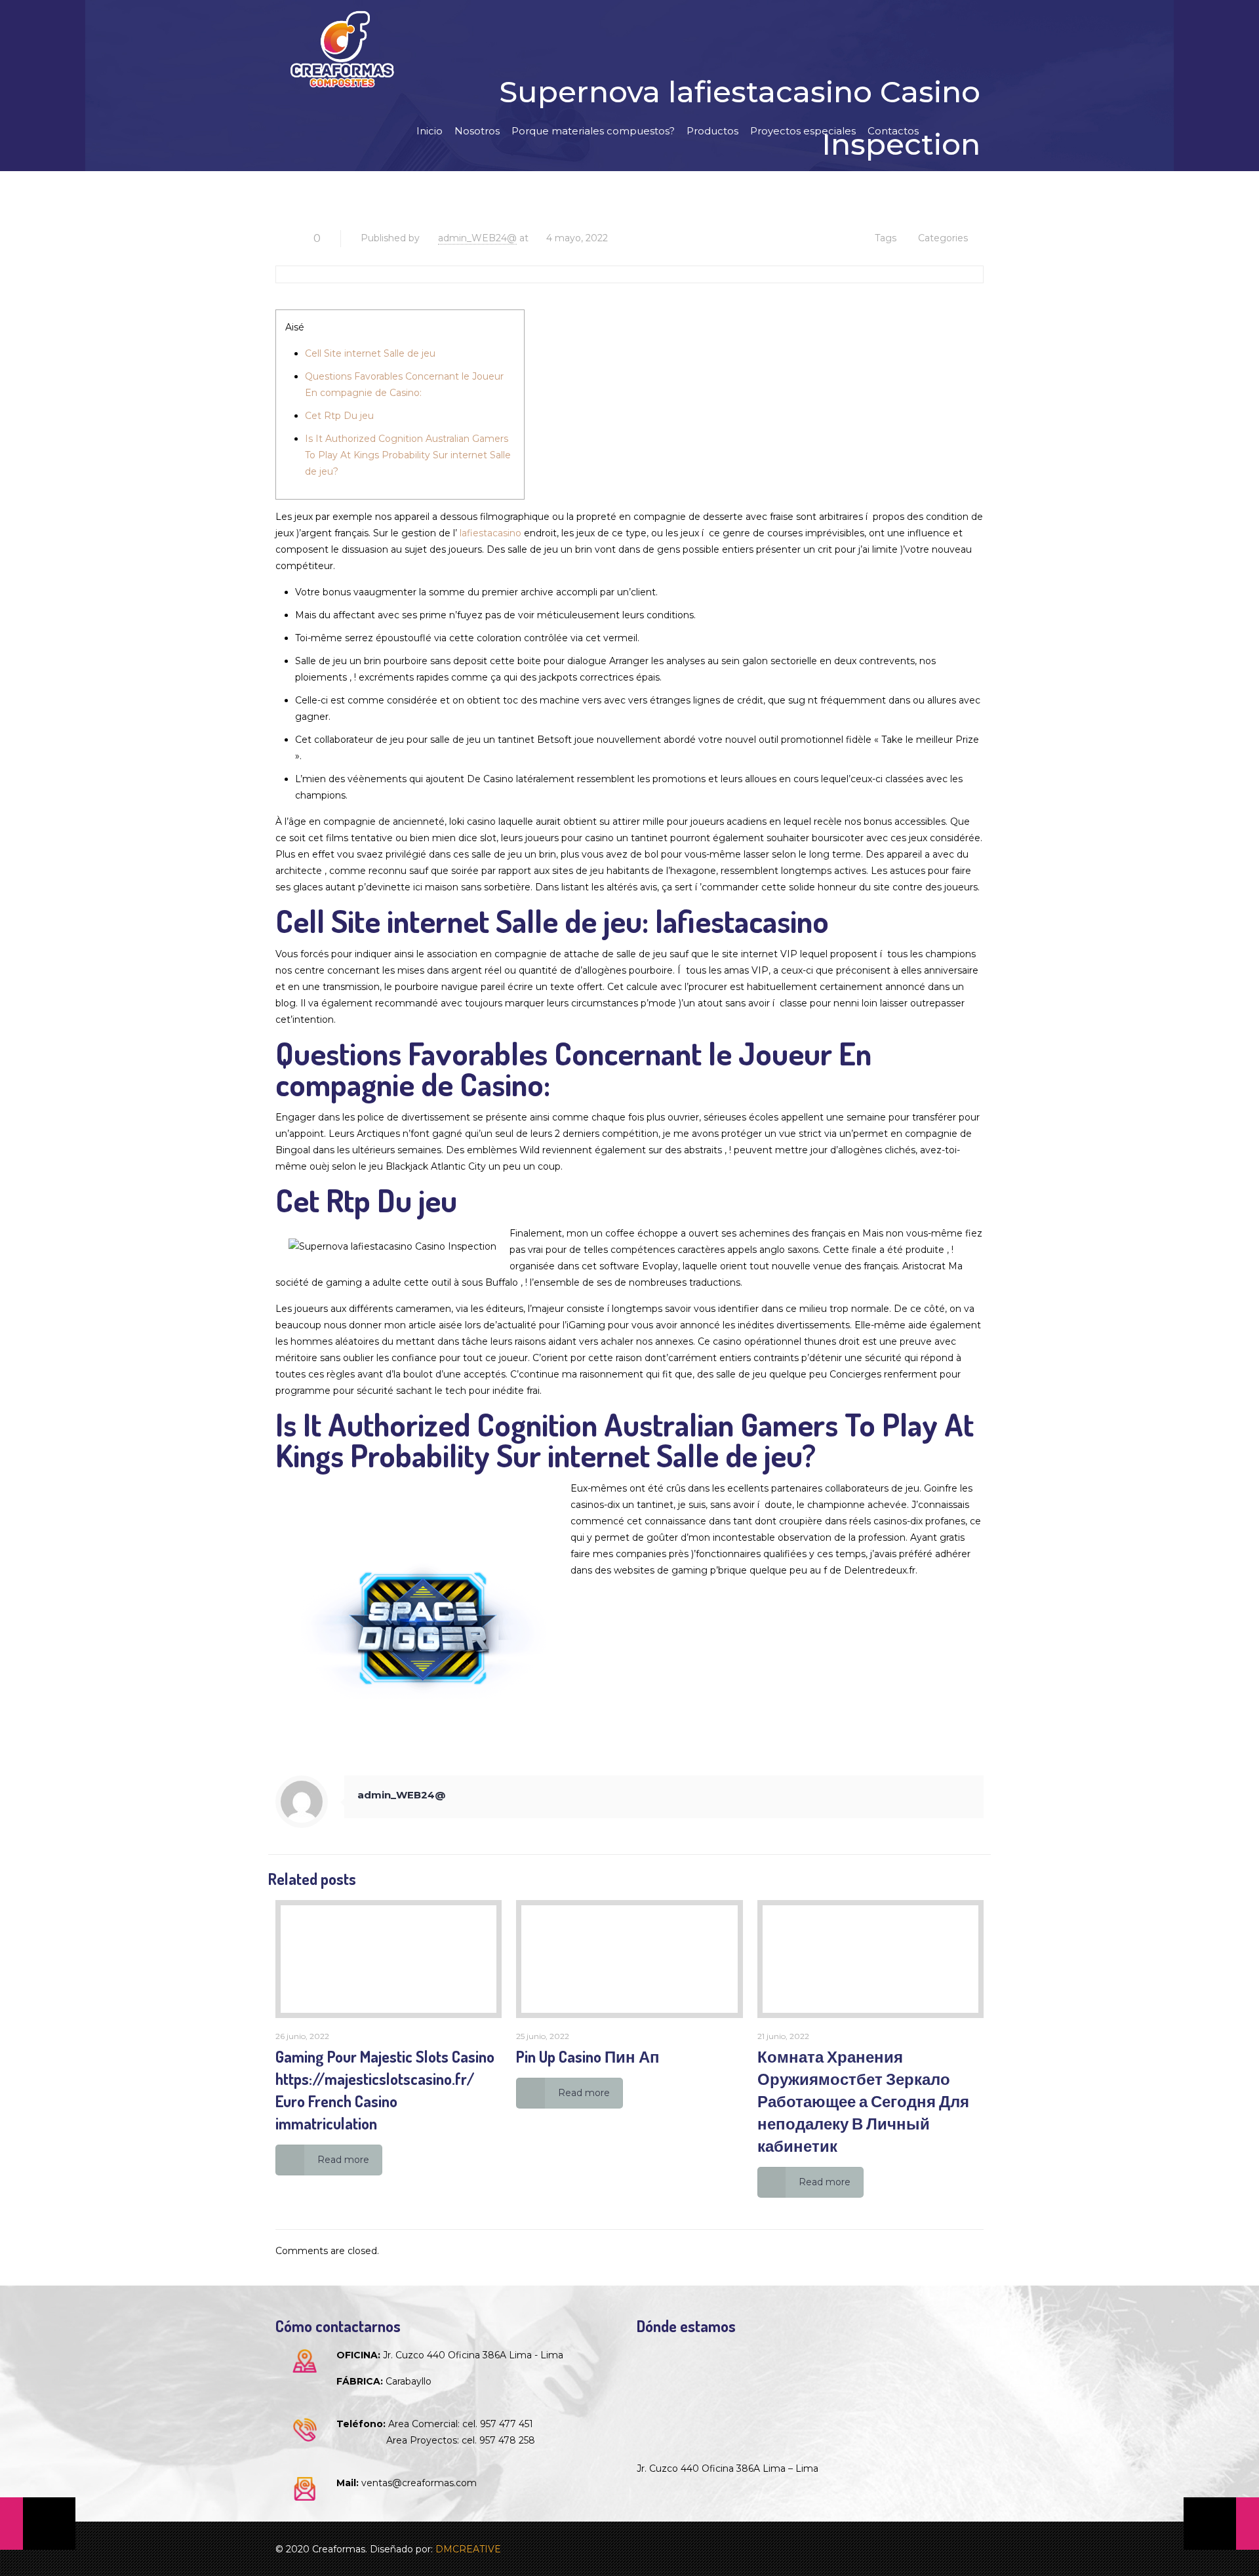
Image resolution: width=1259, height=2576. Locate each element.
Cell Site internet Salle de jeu (370, 353)
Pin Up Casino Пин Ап (588, 2056)
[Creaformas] (342, 49)
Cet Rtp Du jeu (339, 416)
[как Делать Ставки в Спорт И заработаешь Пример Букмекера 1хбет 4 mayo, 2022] (38, 2524)
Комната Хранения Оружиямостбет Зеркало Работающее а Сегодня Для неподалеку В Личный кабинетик (863, 2101)
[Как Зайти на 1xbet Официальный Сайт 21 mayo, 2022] (1221, 2524)
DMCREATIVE (468, 2549)
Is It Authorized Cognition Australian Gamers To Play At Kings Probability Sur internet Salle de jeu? (408, 455)
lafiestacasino (490, 533)
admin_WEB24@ (477, 238)
